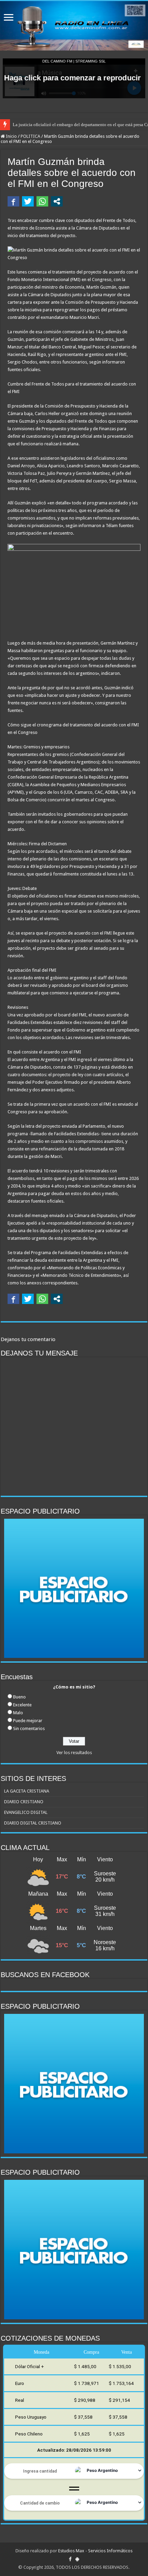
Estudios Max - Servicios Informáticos (95, 2551)
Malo (18, 1713)
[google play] (77, 2559)
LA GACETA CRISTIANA (27, 1791)
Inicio (11, 136)
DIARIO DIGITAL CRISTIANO (33, 1823)
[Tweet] (28, 201)
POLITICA (30, 136)
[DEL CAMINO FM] (74, 26)
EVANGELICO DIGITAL (26, 1812)
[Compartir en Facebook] (13, 201)
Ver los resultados (74, 1753)
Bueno (19, 1697)
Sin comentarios (29, 1729)
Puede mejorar (28, 1721)
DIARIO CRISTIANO (24, 1802)
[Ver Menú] (9, 18)
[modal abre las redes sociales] (57, 201)
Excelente (22, 1705)
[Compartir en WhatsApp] (42, 201)
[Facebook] (70, 2559)
